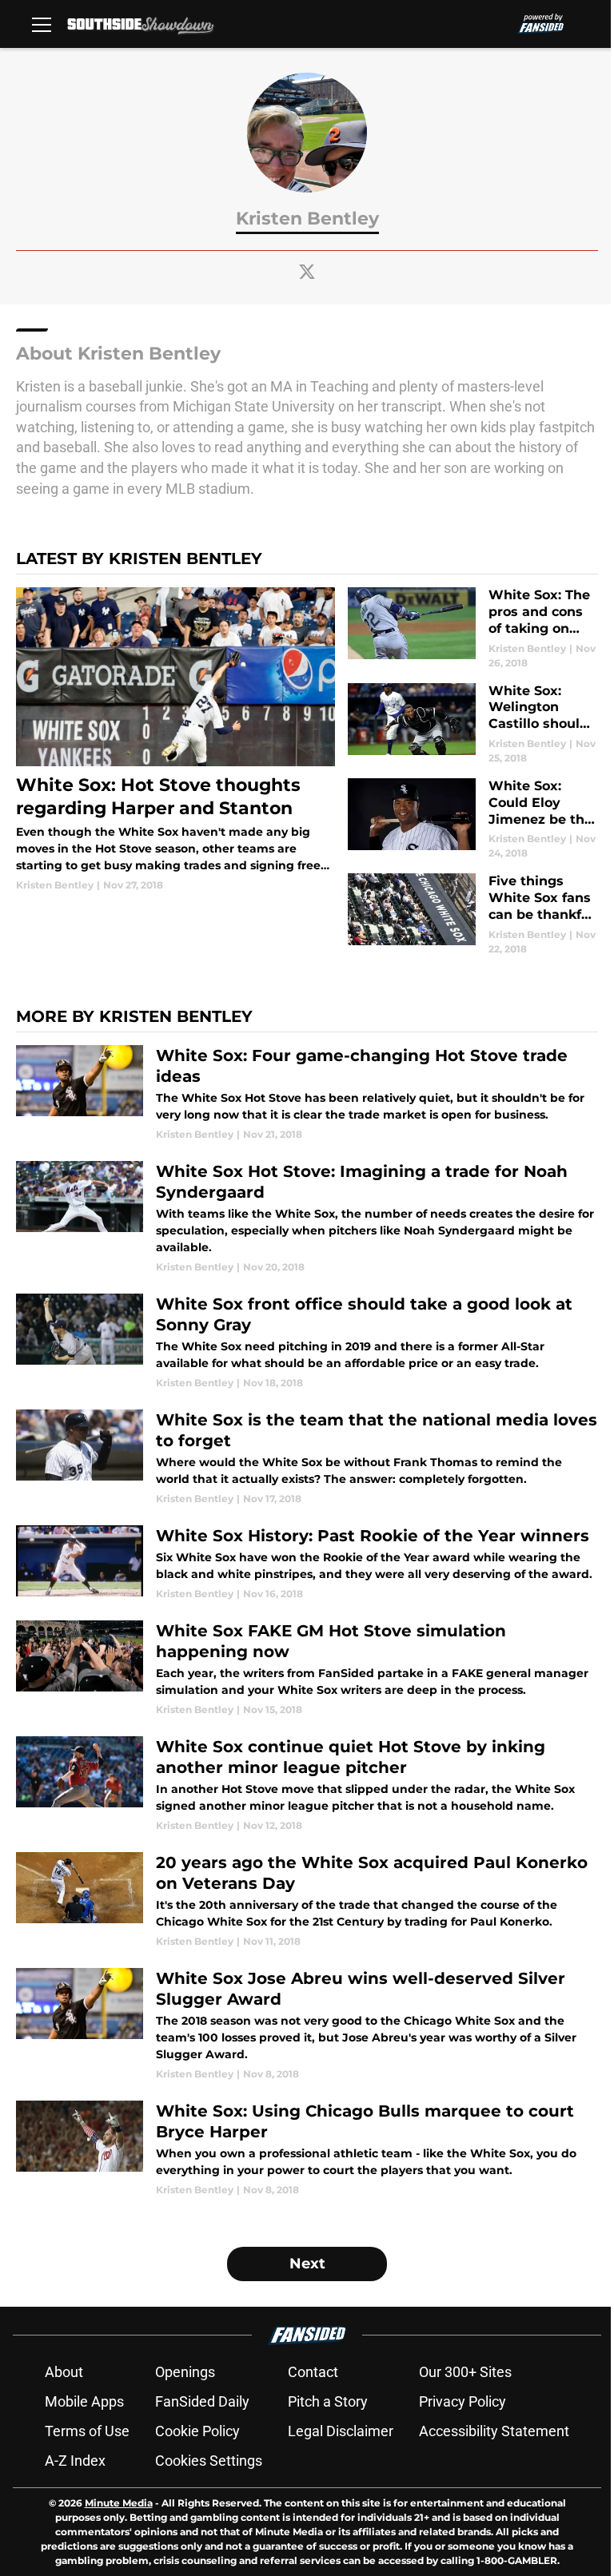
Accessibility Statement (494, 2431)
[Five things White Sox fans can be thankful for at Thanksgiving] (473, 914)
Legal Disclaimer (341, 2431)
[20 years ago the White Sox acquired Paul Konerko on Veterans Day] (307, 1900)
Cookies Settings (209, 2461)
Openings (185, 2372)
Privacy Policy (462, 2401)
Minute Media (119, 2503)
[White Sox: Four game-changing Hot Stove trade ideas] (307, 1093)
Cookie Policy (197, 2431)
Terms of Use (87, 2431)
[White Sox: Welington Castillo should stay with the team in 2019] (473, 724)
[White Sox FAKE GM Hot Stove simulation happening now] (307, 1669)
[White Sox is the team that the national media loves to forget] (307, 1458)
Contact (313, 2372)
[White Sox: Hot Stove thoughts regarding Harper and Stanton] (175, 739)
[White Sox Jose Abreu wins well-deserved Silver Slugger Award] (307, 2025)
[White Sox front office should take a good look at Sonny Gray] (307, 1342)
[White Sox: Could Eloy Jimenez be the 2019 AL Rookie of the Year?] (473, 819)
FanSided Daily (202, 2401)
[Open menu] (42, 24)
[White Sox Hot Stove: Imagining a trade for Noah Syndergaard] (307, 1218)
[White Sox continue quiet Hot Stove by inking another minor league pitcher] (307, 1785)
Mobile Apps (84, 2401)
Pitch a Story (328, 2401)
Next (307, 2264)
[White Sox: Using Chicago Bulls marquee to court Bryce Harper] (307, 2149)
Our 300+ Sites (465, 2372)
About (64, 2372)
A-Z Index (75, 2461)
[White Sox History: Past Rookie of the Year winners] (307, 1563)
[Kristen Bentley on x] (307, 272)
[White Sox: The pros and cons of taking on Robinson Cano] (473, 628)
